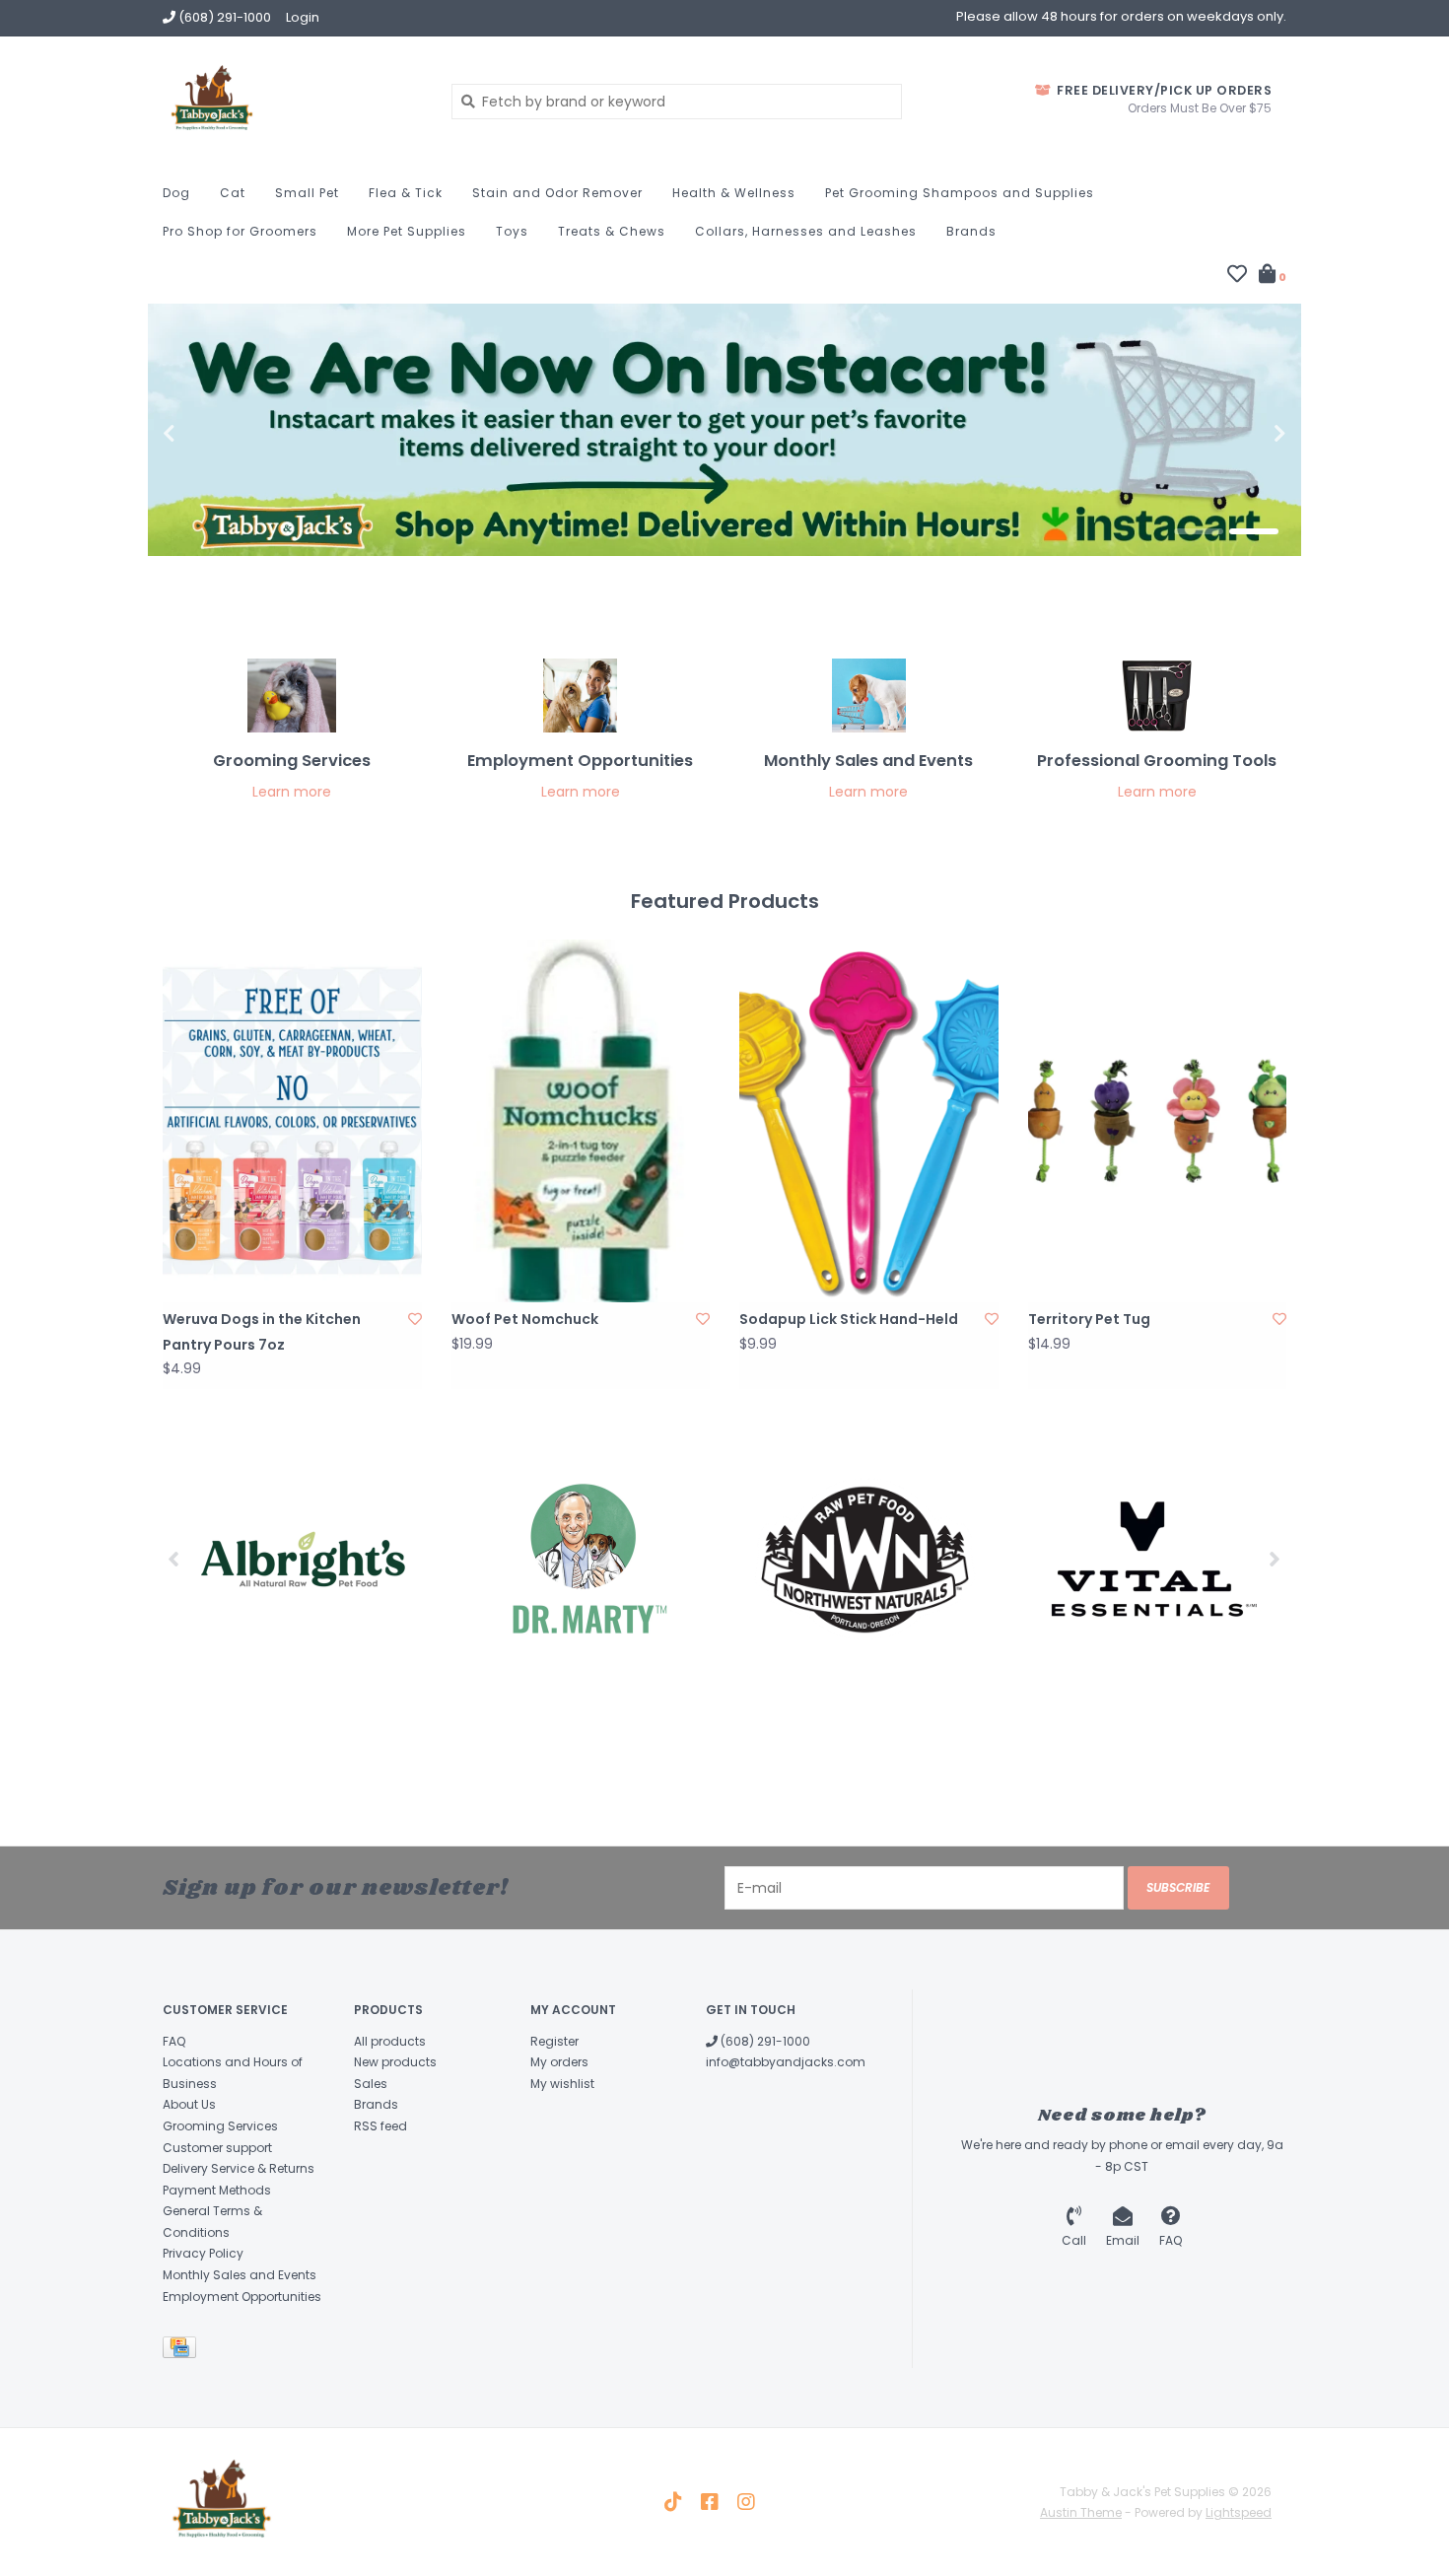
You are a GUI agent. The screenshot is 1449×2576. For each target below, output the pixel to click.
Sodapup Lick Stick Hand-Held (849, 1319)
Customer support (217, 2148)
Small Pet (307, 193)
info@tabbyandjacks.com (786, 2062)
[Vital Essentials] (1146, 1559)
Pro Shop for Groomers (240, 231)
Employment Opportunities (242, 2297)
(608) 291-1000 (764, 2041)
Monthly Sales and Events (240, 2275)
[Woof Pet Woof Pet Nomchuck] (581, 1121)
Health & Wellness (734, 193)
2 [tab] (1254, 531)
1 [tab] (1199, 531)
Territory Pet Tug (1089, 1319)
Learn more (292, 792)
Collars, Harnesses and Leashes (806, 231)
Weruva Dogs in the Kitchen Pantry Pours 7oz (262, 1331)
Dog (176, 193)
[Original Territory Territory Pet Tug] (1158, 1121)
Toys (512, 231)
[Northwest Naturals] (865, 1559)
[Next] (1275, 1559)
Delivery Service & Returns (239, 2168)
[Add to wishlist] (415, 1319)
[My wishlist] (1237, 276)
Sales (371, 2084)
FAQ (174, 2041)
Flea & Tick (406, 193)
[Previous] (174, 1559)
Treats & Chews (612, 231)
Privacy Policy (203, 2253)
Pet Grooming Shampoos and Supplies (960, 193)
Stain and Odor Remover (557, 193)
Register (554, 2041)
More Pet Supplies (407, 231)
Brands (971, 231)
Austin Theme (1081, 2512)
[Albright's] (303, 1559)
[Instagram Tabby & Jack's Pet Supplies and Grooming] (746, 2502)
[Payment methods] (183, 2352)
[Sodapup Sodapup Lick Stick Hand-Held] (869, 1121)
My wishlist (562, 2084)
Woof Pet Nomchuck (525, 1319)
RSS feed (380, 2126)
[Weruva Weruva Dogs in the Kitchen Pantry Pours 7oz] (292, 1121)
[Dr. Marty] (584, 1559)
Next (1237, 434)
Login (303, 17)
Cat (233, 193)
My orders (559, 2062)
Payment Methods (217, 2190)
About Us (189, 2104)
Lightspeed (1239, 2512)
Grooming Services (220, 2126)
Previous (212, 434)
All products (390, 2041)
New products (395, 2062)
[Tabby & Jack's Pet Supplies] (292, 101)
